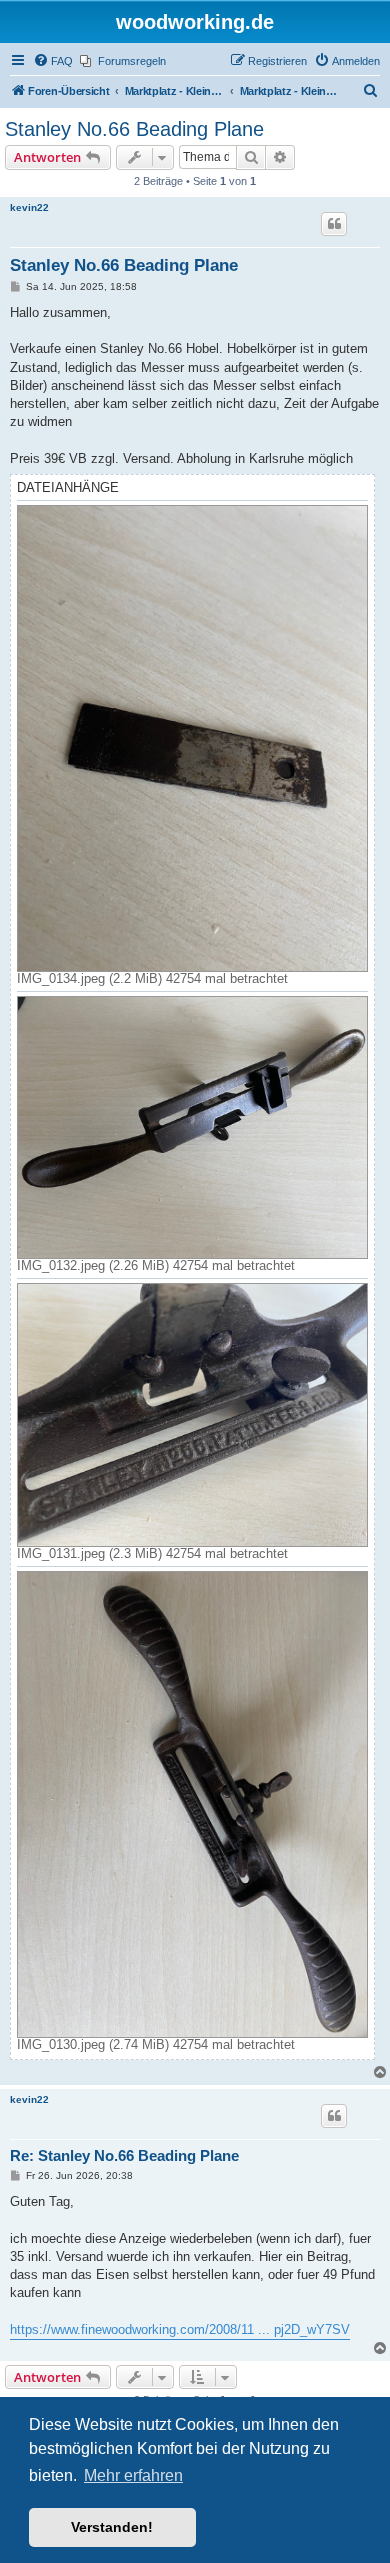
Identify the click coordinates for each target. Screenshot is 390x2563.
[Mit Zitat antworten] (334, 224)
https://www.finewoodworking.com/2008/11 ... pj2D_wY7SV (180, 2329)
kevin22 (29, 207)
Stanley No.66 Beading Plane (134, 129)
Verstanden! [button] (112, 2527)
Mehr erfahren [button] (133, 2475)
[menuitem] (53, 61)
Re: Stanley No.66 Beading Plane (124, 2155)
